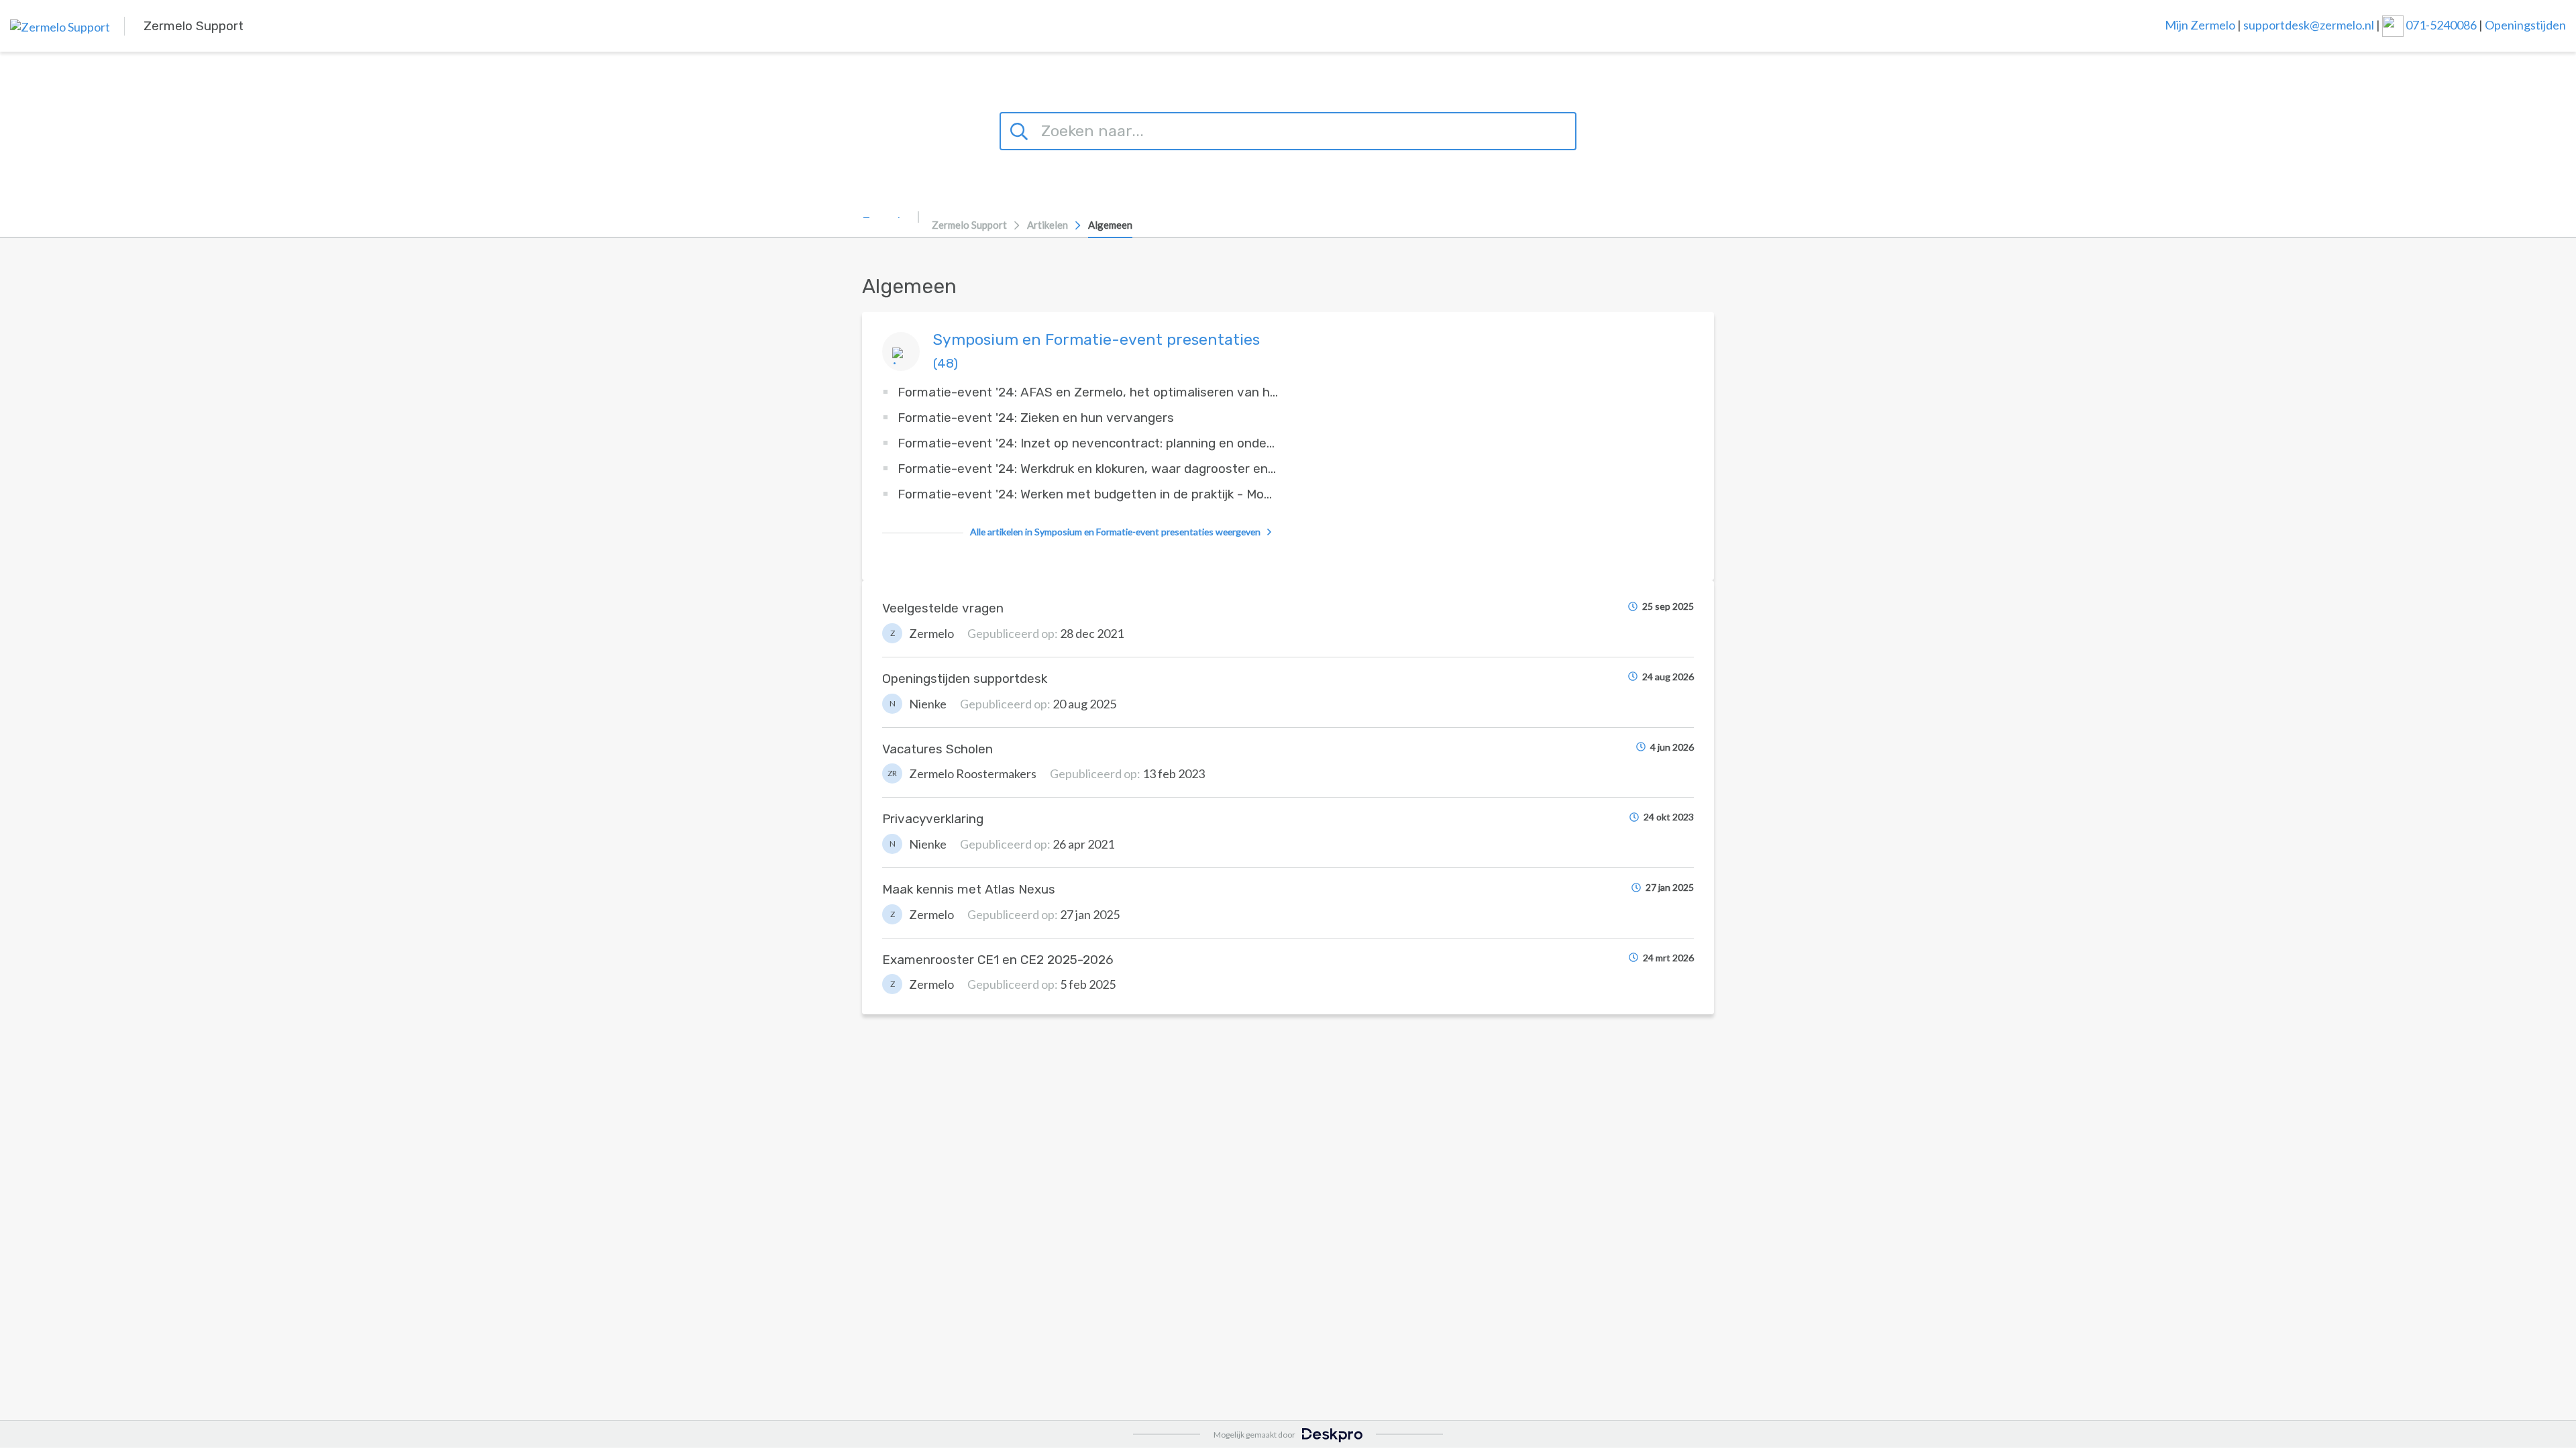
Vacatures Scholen (937, 749)
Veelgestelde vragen (943, 608)
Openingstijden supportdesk (965, 679)
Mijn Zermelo (2200, 24)
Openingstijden (2525, 24)
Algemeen (1110, 225)
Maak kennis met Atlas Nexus (969, 889)
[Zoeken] (1021, 129)
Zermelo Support (969, 225)
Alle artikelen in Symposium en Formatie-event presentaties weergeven (1115, 532)
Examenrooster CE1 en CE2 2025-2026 (998, 960)
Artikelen (1048, 225)
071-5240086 (2442, 24)
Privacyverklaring (933, 819)
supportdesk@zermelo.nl (2309, 24)
